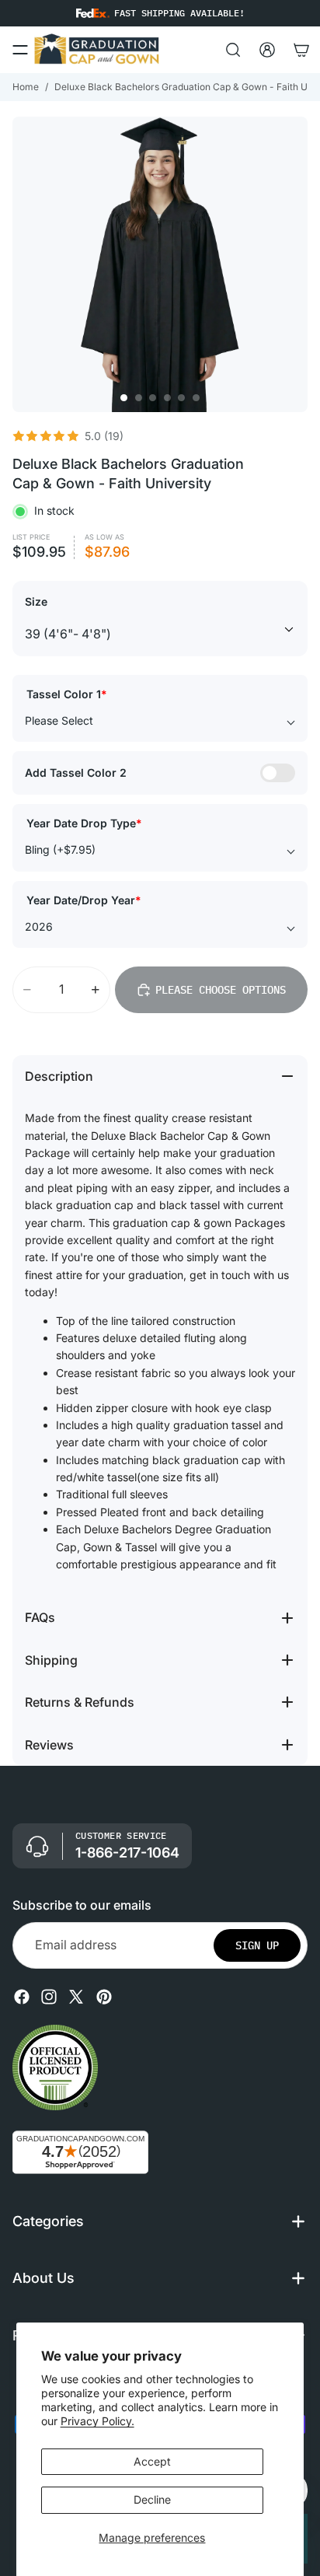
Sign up (257, 1945)
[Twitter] (76, 1997)
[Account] (267, 50)
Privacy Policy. (97, 2421)
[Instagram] (49, 1997)
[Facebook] (22, 1997)
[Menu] (20, 50)
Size (36, 601)
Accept (152, 2461)
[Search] (233, 50)
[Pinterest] (104, 1997)
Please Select (59, 720)
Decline (152, 2499)
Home (26, 87)
